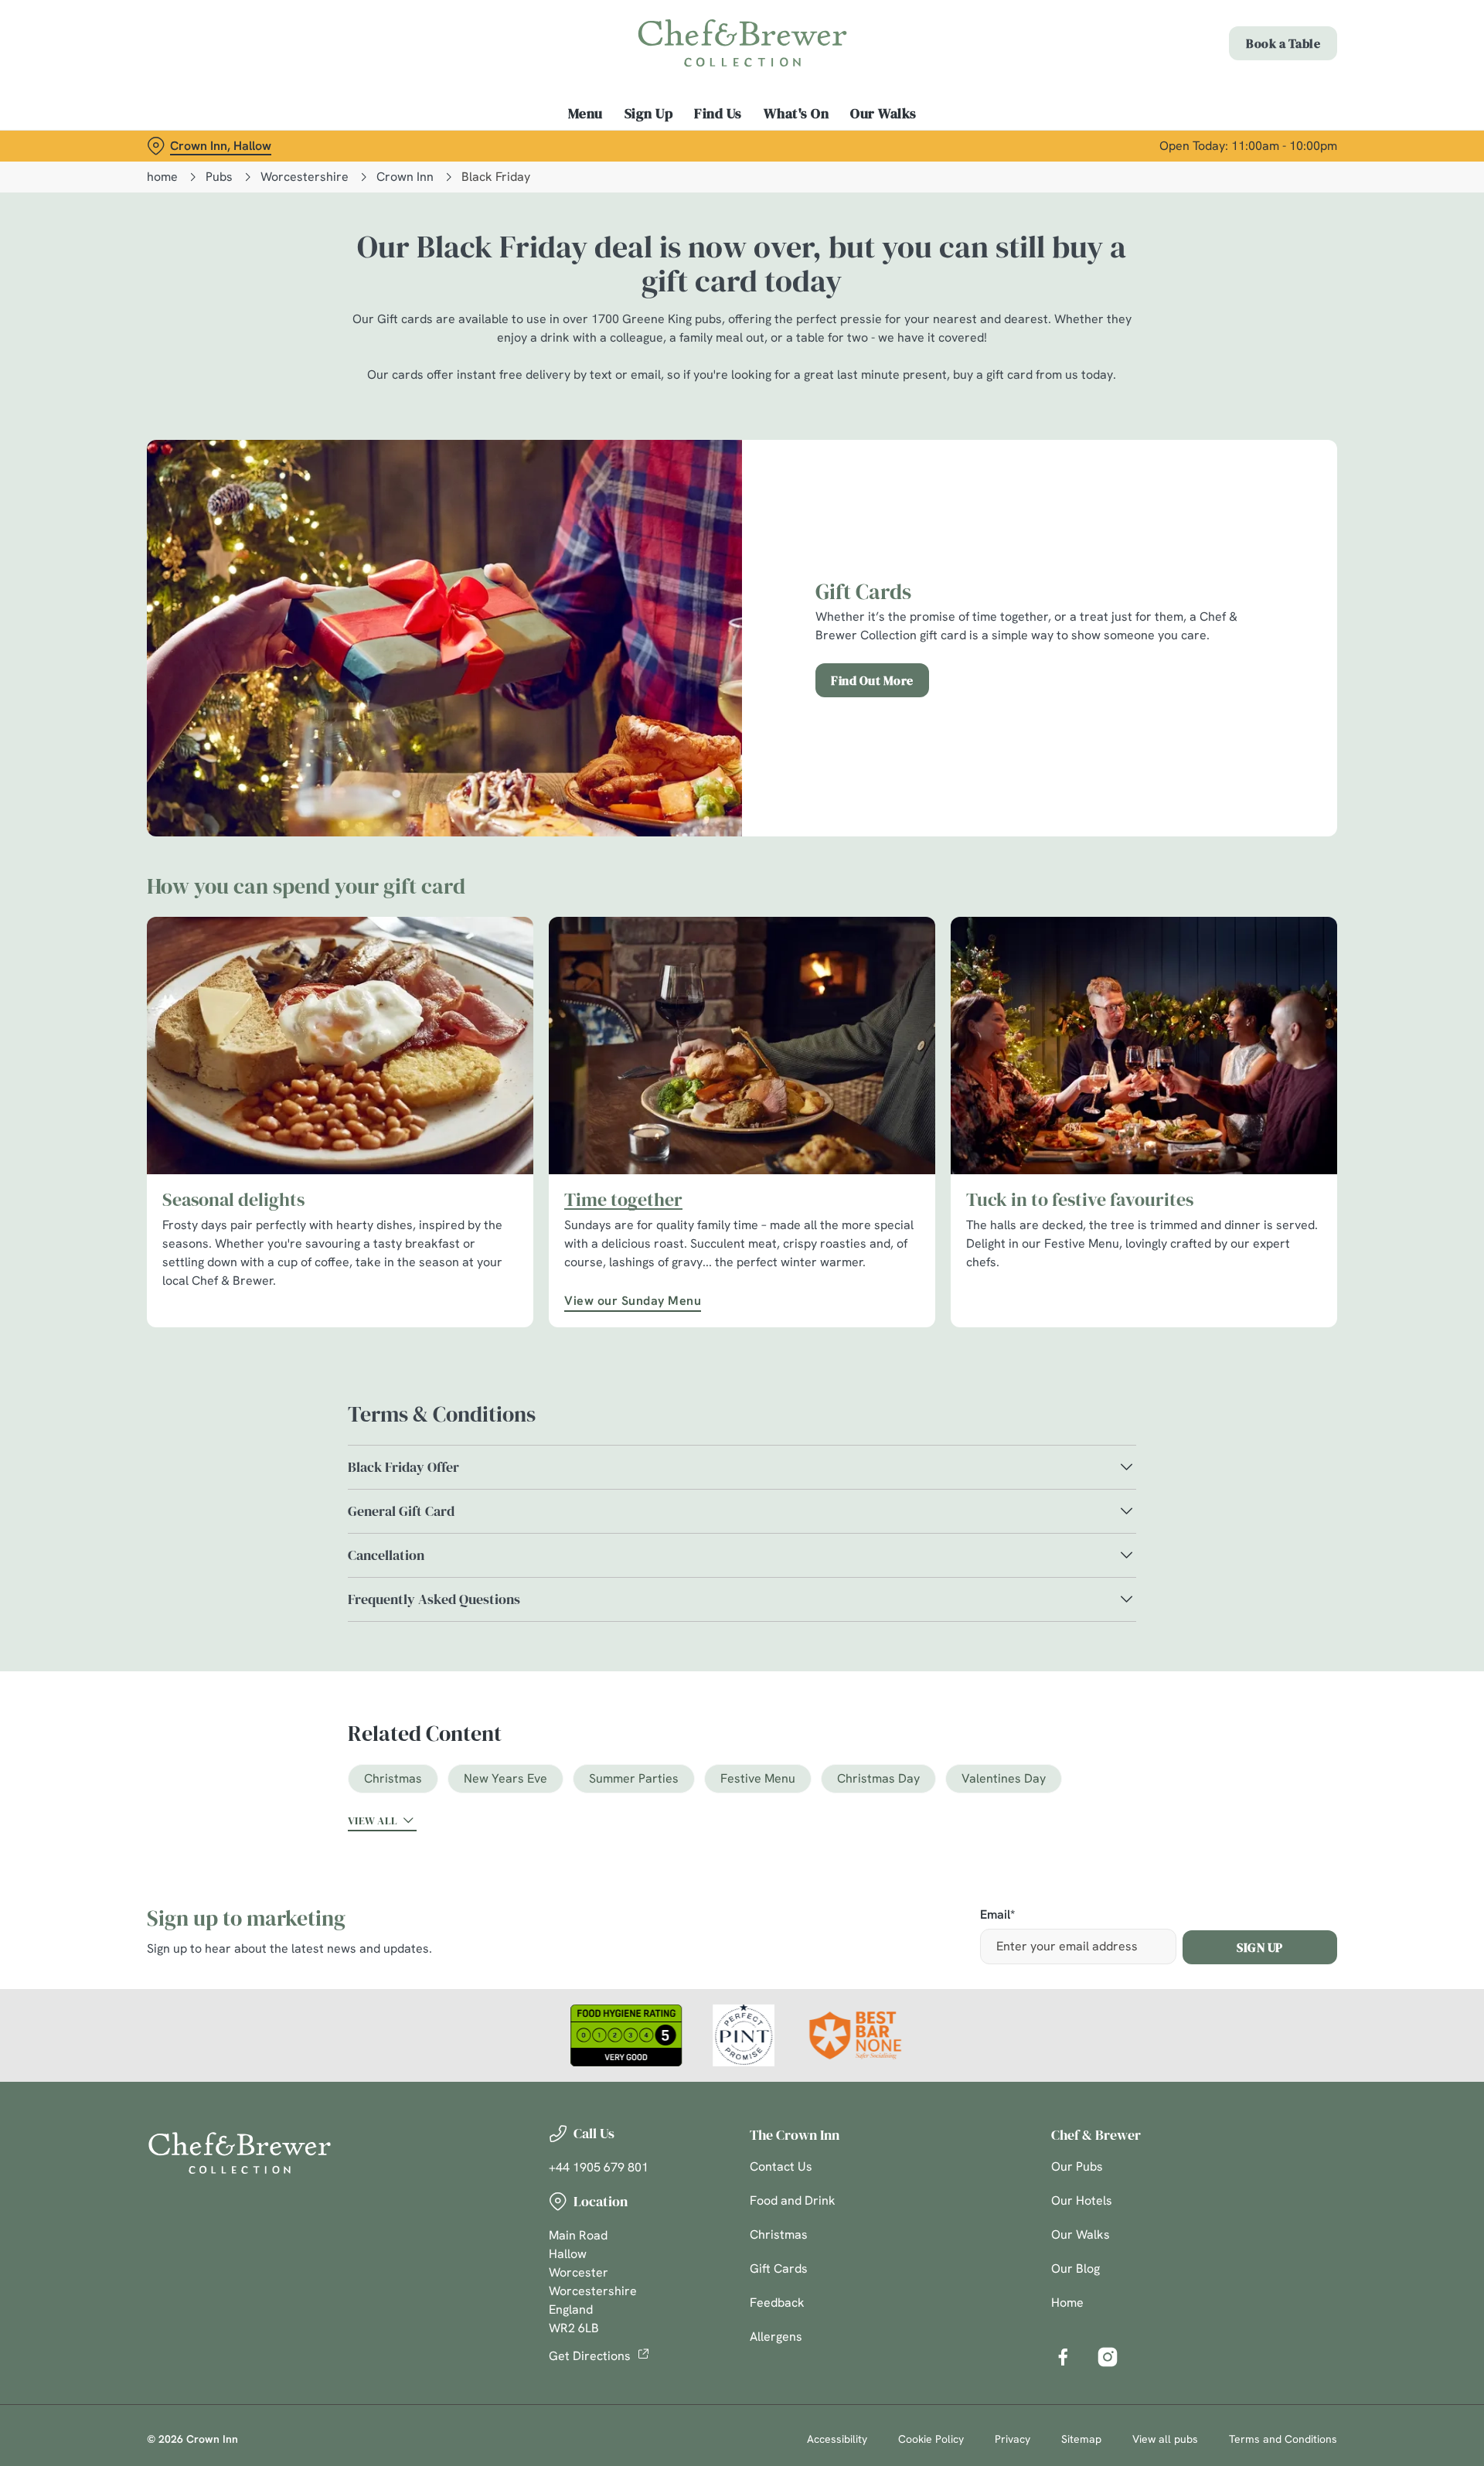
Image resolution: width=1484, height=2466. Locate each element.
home (162, 177)
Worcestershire (305, 177)
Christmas (393, 1778)
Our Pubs (1077, 2166)
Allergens (776, 2337)
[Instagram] (1108, 2357)
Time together (623, 1200)
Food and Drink (793, 2200)
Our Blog (1076, 2268)
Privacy (1013, 2439)
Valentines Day (1004, 1778)
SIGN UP (1260, 1947)
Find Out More (872, 680)
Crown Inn (405, 177)
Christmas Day (878, 1778)
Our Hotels (1082, 2200)
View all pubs (1165, 2439)
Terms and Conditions (1283, 2439)
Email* (997, 1915)
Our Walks (1081, 2234)
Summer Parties (634, 1778)
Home (1067, 2303)
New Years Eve (505, 1778)
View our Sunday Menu (633, 1301)
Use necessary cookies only (1250, 92)
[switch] (549, 143)
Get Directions (590, 2356)
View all (373, 1821)
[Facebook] (1063, 2357)
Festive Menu (758, 1778)
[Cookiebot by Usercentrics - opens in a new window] (205, 144)
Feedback (777, 2303)
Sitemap (1081, 2439)
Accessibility (837, 2439)
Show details (910, 143)
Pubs (219, 177)
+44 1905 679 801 (599, 2167)
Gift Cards (779, 2268)
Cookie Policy (931, 2439)
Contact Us (781, 2166)
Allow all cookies (1250, 41)
